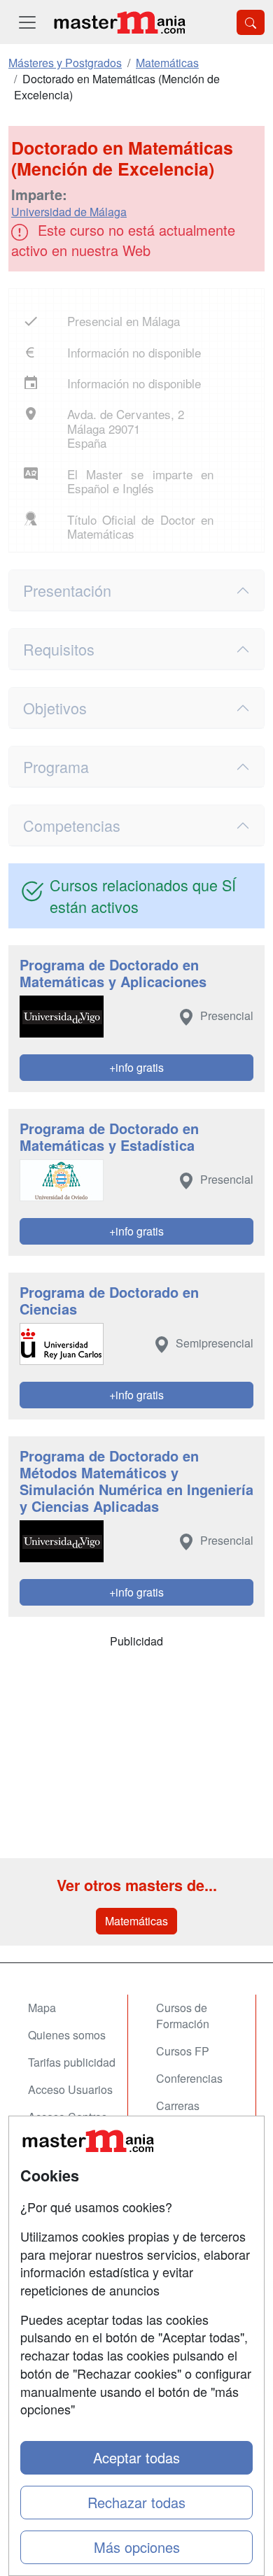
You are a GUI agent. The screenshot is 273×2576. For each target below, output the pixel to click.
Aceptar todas (136, 2457)
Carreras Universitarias (190, 2114)
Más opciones (137, 2547)
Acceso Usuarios (70, 2089)
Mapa (42, 2008)
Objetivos (55, 708)
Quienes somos (67, 2035)
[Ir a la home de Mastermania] (119, 22)
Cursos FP (183, 2051)
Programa (56, 766)
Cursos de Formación (183, 2016)
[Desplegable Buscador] (251, 22)
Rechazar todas (136, 2502)
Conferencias (189, 2078)
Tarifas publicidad (72, 2062)
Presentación (67, 590)
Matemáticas (136, 1921)
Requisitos (59, 649)
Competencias (72, 825)
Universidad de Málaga (69, 212)
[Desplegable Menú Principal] (27, 22)
